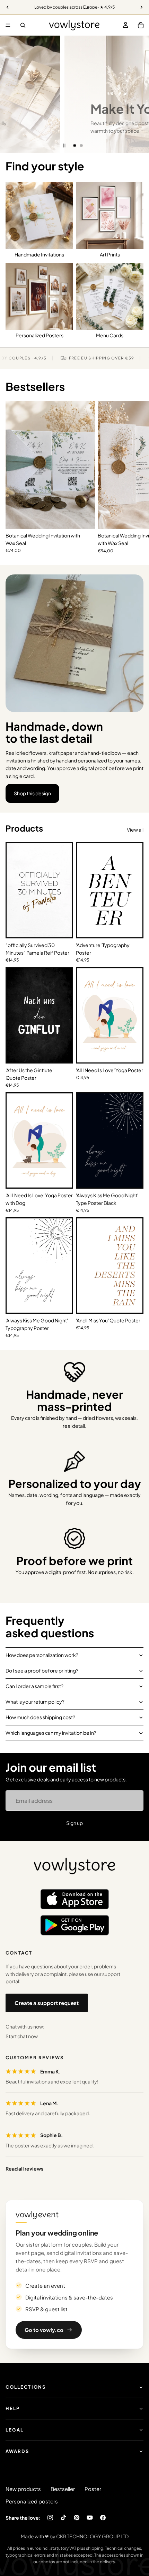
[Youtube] (90, 2518)
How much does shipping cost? (40, 1717)
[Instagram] (50, 2518)
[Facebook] (103, 2518)
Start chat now (22, 2036)
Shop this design (32, 793)
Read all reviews (24, 2168)
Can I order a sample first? (34, 1686)
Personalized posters (32, 2501)
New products (23, 2489)
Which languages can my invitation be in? (51, 1733)
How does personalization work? (42, 1655)
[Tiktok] (63, 2518)
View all (135, 830)
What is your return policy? (35, 1702)
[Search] (23, 25)
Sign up (74, 1823)
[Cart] (141, 25)
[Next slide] (139, 94)
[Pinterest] (77, 2518)
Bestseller (63, 2489)
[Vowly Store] (74, 1866)
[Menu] (8, 25)
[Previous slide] (10, 94)
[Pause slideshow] (64, 146)
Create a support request (47, 2003)
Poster (93, 2489)
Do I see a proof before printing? (42, 1670)
